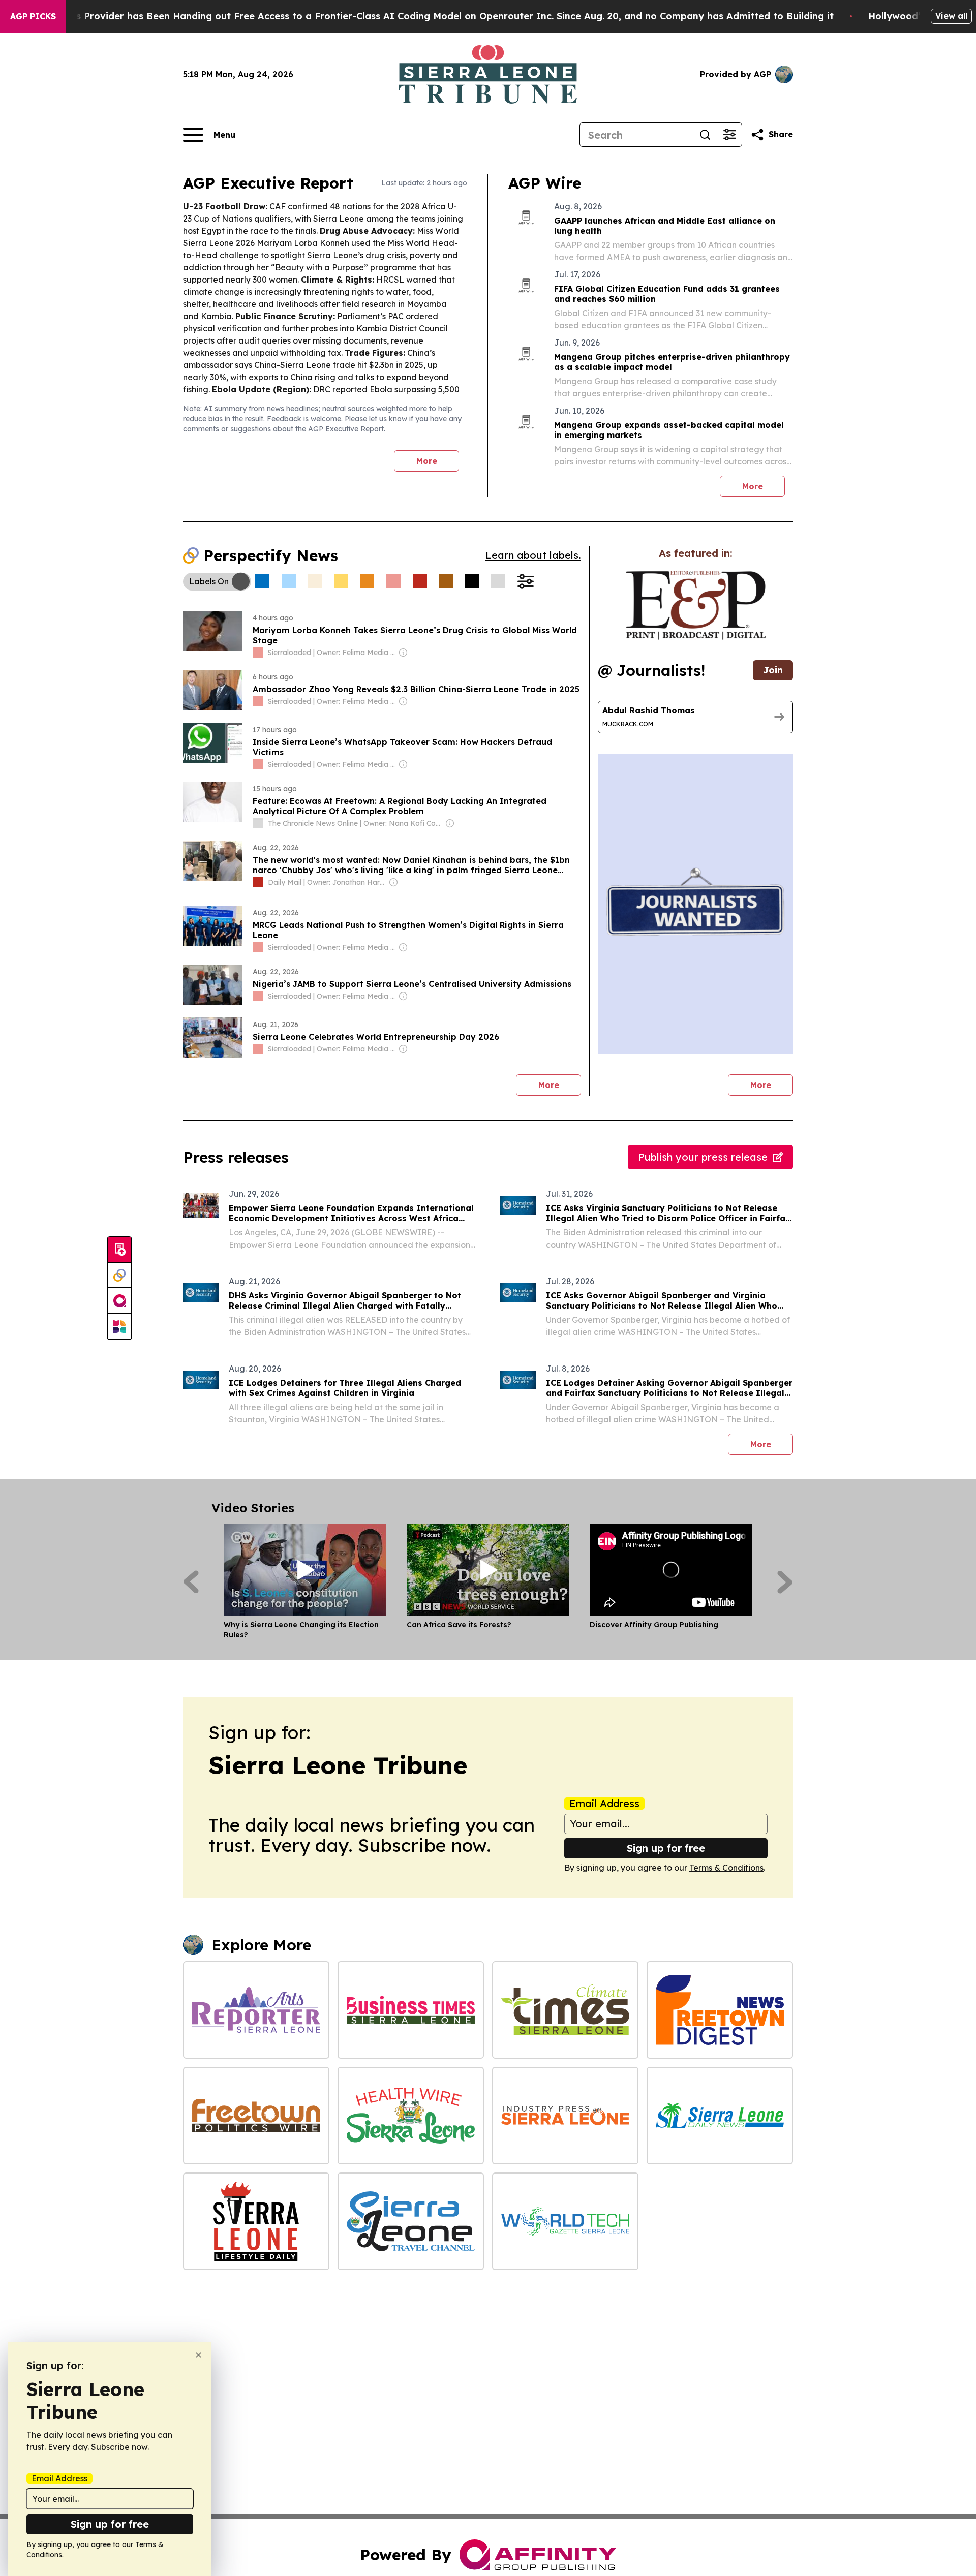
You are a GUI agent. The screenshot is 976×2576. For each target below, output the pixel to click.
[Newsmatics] (119, 1326)
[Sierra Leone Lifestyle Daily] (256, 2221)
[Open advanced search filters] (729, 135)
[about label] (258, 653)
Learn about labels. (533, 555)
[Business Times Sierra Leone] (411, 2010)
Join (773, 670)
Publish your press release (703, 1157)
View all (951, 16)
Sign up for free (666, 1848)
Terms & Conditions (726, 1868)
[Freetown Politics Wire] (256, 2116)
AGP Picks (33, 16)
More (427, 461)
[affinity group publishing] (119, 1301)
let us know (388, 419)
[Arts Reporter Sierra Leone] (256, 2010)
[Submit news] (119, 1250)
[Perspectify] (119, 1276)
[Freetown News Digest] (720, 2010)
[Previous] (191, 1582)
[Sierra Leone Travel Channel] (411, 2221)
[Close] (199, 2355)
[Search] (705, 135)
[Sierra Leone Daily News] (720, 2116)
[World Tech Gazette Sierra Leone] (565, 2221)
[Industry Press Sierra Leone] (565, 2116)
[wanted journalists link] (696, 605)
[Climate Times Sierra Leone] (565, 2010)
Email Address (604, 1804)
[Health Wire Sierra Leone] (411, 2116)
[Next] (785, 1582)
